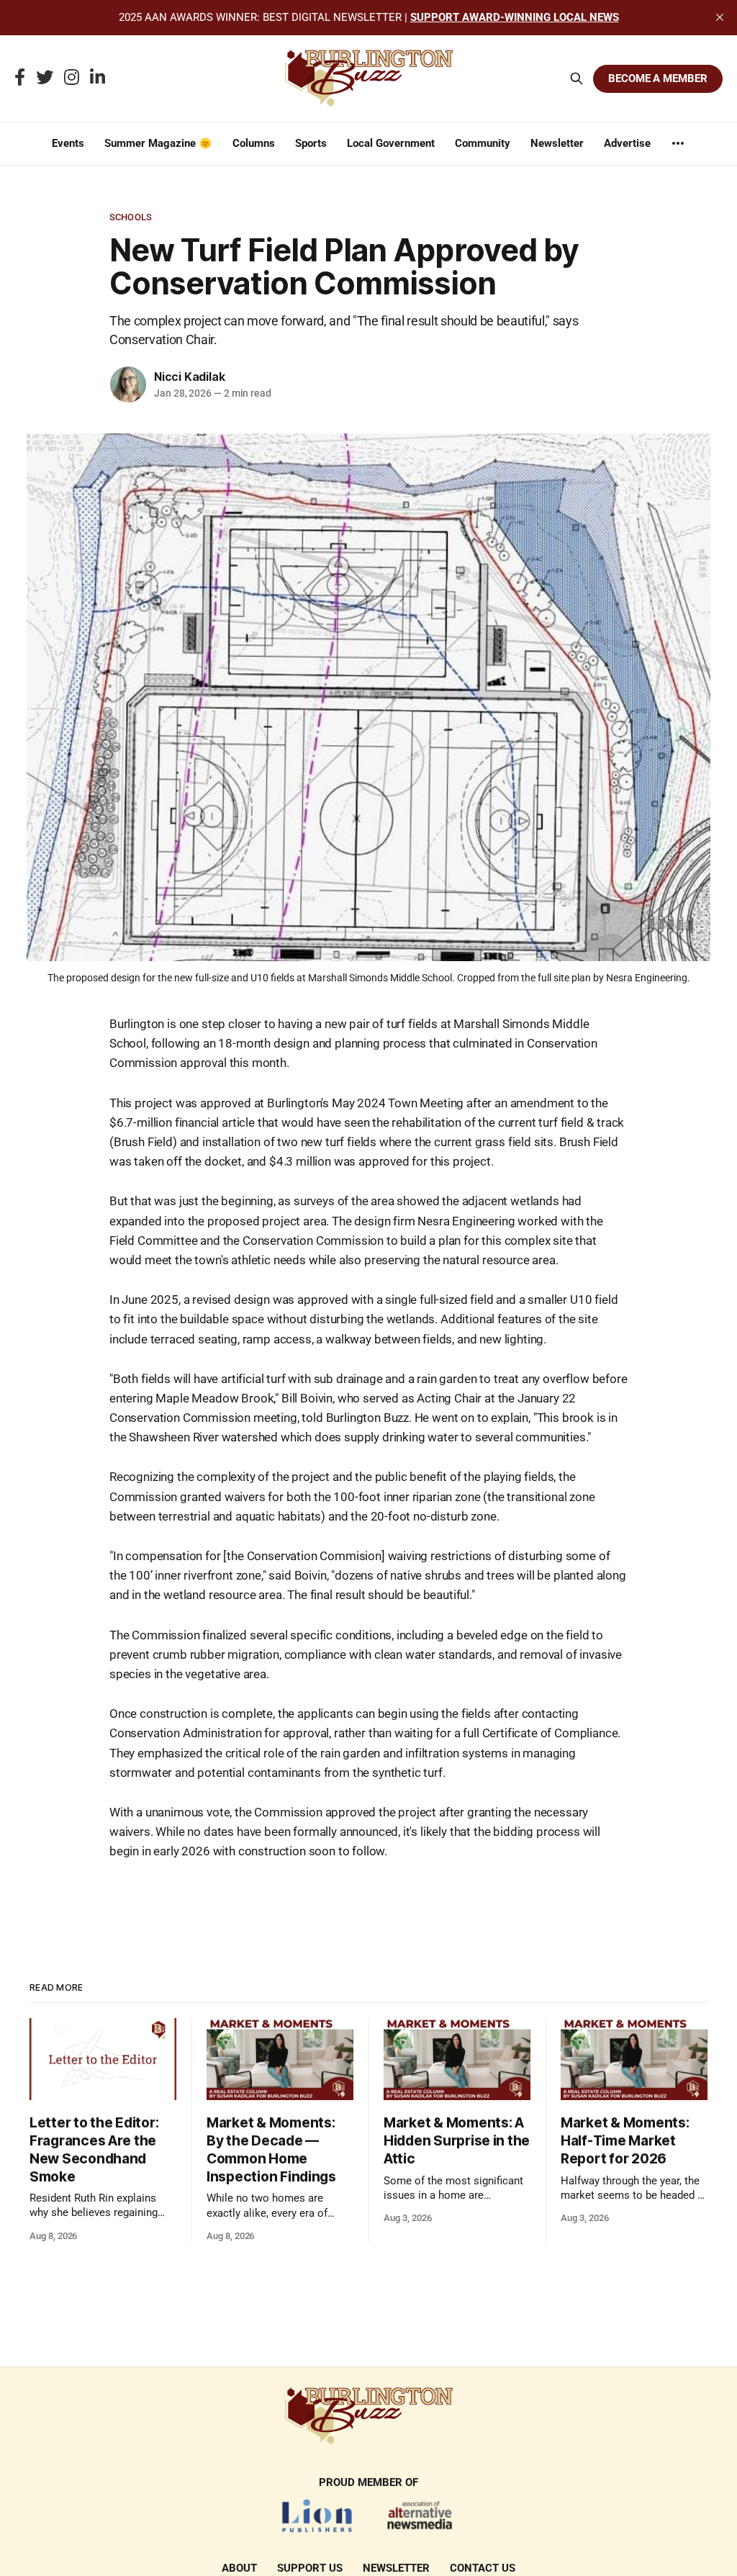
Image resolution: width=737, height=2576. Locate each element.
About (239, 2568)
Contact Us (483, 2568)
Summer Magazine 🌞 (158, 143)
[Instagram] (72, 78)
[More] (678, 143)
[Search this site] (577, 78)
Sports (311, 143)
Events (68, 143)
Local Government (391, 143)
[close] (720, 17)
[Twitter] (45, 78)
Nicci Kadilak (189, 377)
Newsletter (557, 143)
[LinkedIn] (98, 78)
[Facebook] (20, 78)
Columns (254, 143)
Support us (310, 2568)
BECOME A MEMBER (658, 78)
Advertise (627, 143)
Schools (131, 217)
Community (483, 143)
